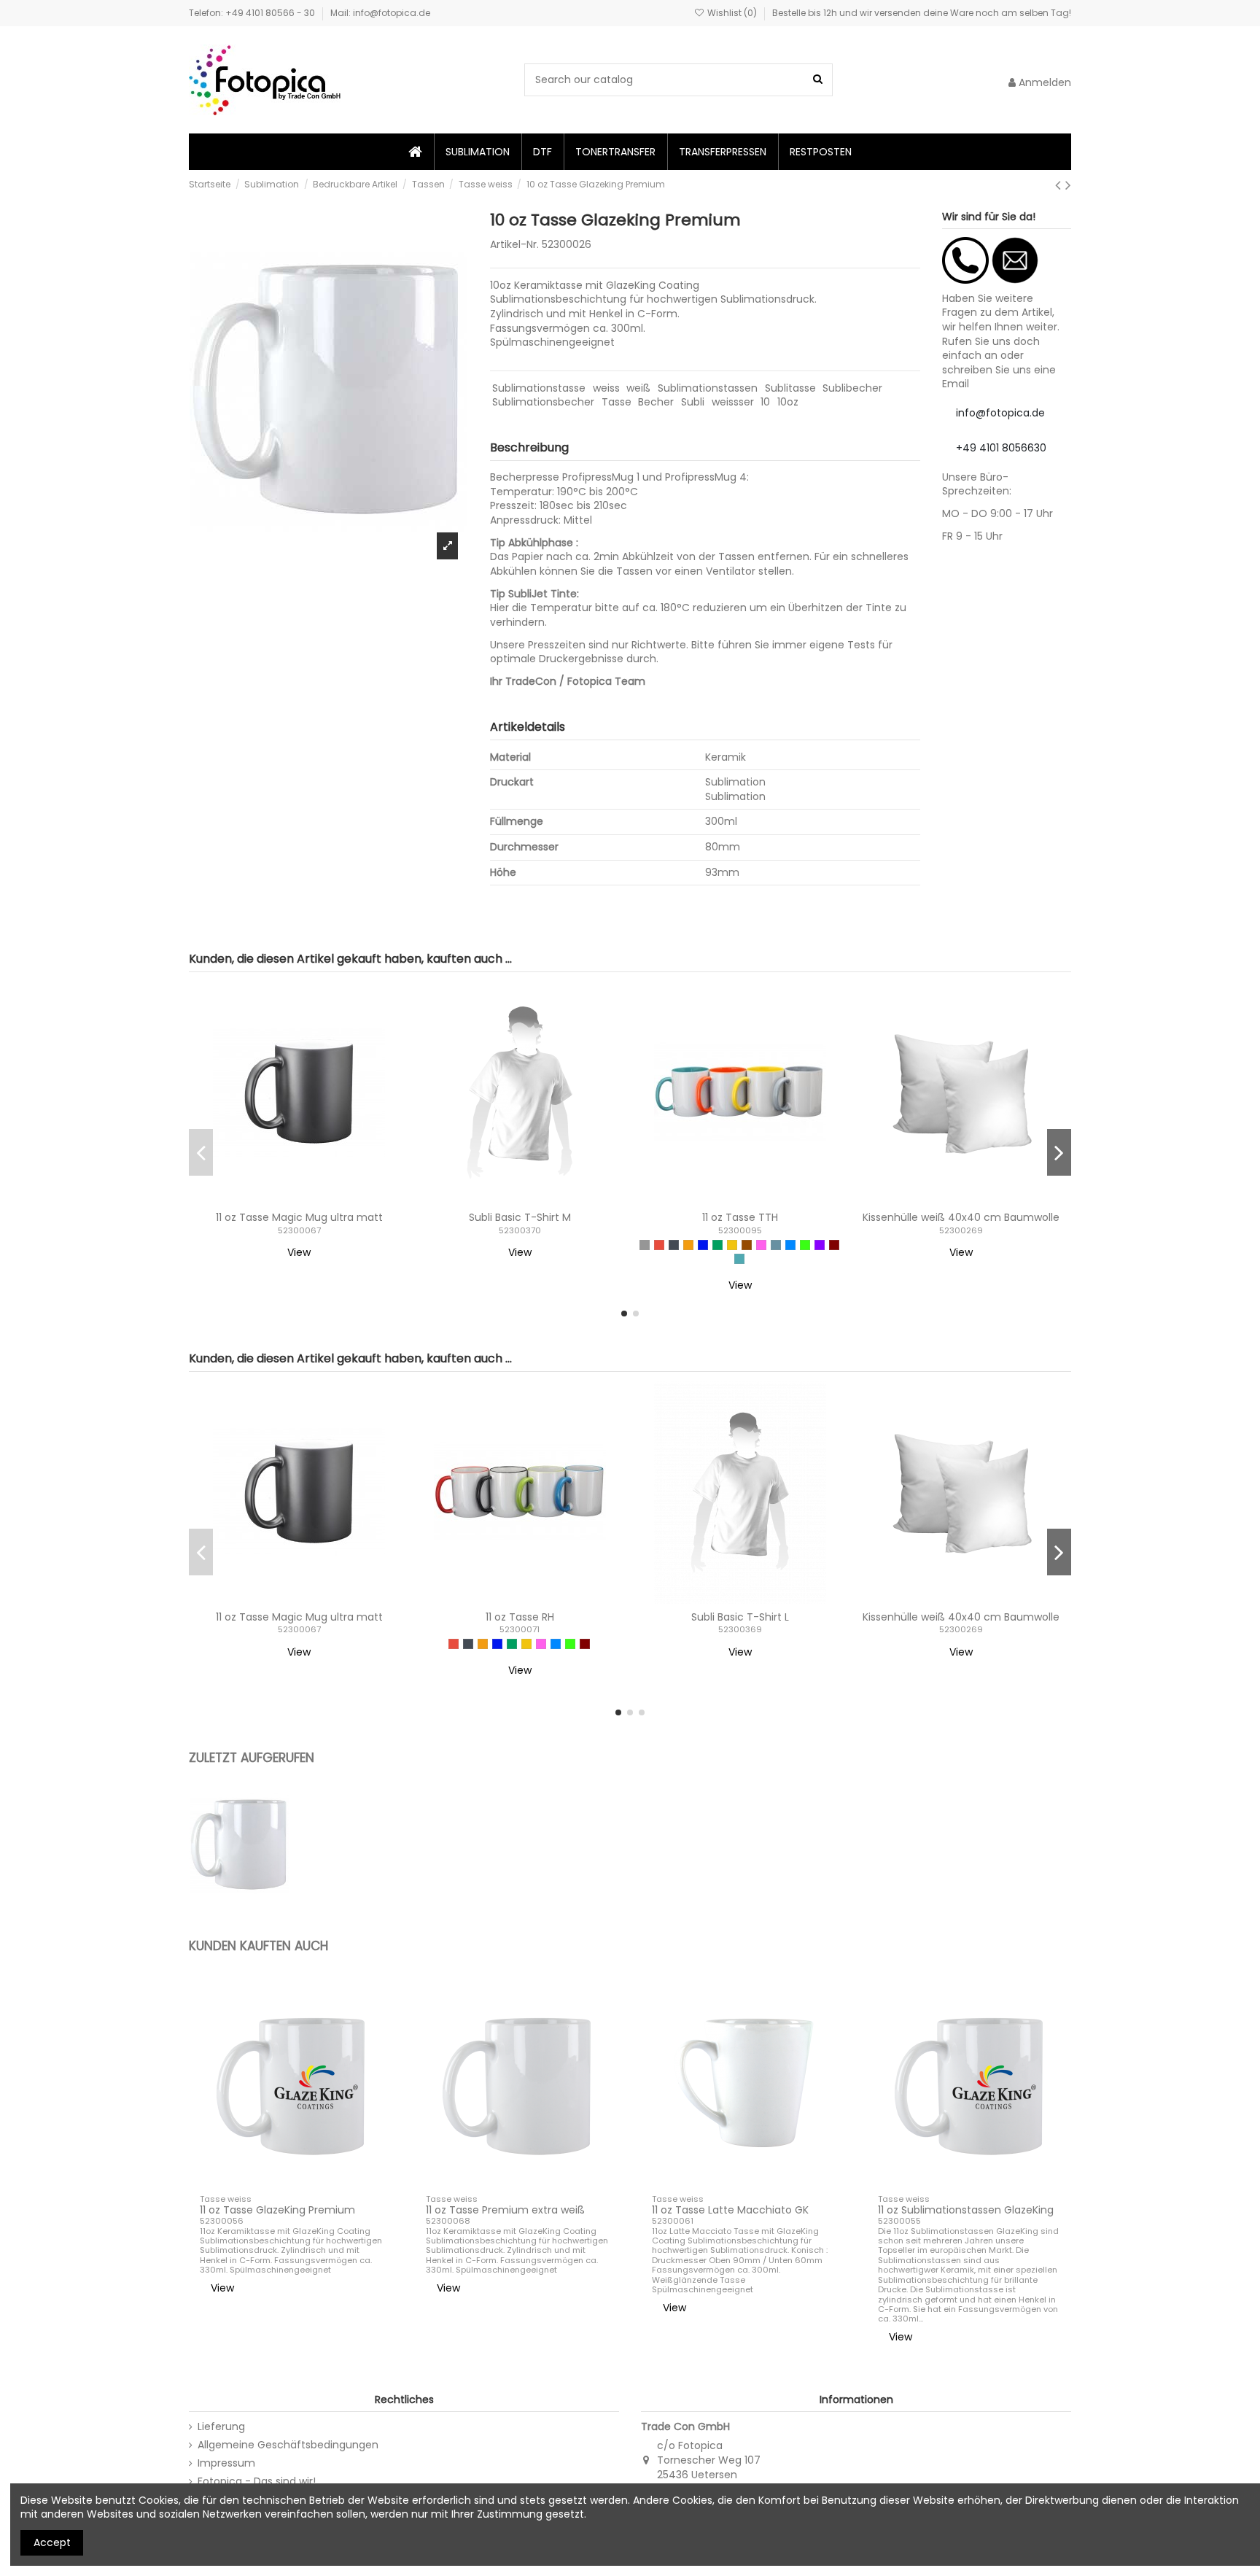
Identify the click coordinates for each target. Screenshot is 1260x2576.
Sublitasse (790, 388)
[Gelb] (732, 1245)
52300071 (520, 1629)
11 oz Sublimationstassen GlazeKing (966, 2210)
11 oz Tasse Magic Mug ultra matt (299, 1217)
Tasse (617, 402)
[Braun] (747, 1245)
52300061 (673, 2221)
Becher (656, 402)
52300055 (899, 2221)
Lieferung (221, 2427)
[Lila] (820, 1245)
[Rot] (659, 1245)
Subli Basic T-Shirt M (520, 1217)
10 (765, 402)
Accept (52, 2542)
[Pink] (761, 1245)
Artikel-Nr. (514, 245)
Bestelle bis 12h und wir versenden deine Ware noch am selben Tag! (922, 13)
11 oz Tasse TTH (740, 1217)
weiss (606, 388)
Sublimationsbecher (543, 402)
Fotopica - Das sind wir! (257, 2482)
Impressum (226, 2463)
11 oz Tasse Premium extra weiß (505, 2210)
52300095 (740, 1230)
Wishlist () (732, 13)
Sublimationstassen (708, 388)
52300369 (740, 1629)
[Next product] (1068, 185)
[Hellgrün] (805, 1245)
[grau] (645, 1245)
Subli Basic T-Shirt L (740, 1617)
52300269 (961, 1230)
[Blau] (703, 1245)
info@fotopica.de (1000, 413)
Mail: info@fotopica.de (380, 13)
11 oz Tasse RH (520, 1617)
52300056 (222, 2221)
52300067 (299, 1230)
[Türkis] (739, 1259)
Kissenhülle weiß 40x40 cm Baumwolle (961, 1217)
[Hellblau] (790, 1245)
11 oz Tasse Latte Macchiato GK (730, 2210)
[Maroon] (834, 1245)
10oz (788, 402)
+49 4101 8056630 (1001, 448)
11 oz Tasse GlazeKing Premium (277, 2210)
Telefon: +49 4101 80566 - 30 (253, 13)
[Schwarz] (674, 1245)
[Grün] (717, 1245)
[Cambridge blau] (776, 1245)
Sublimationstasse (539, 388)
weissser (733, 402)
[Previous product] (1060, 185)
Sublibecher (852, 388)
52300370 (520, 1230)
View (299, 1252)
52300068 (448, 2221)
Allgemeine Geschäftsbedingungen (288, 2445)
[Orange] (688, 1245)
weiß (638, 388)
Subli (693, 402)
